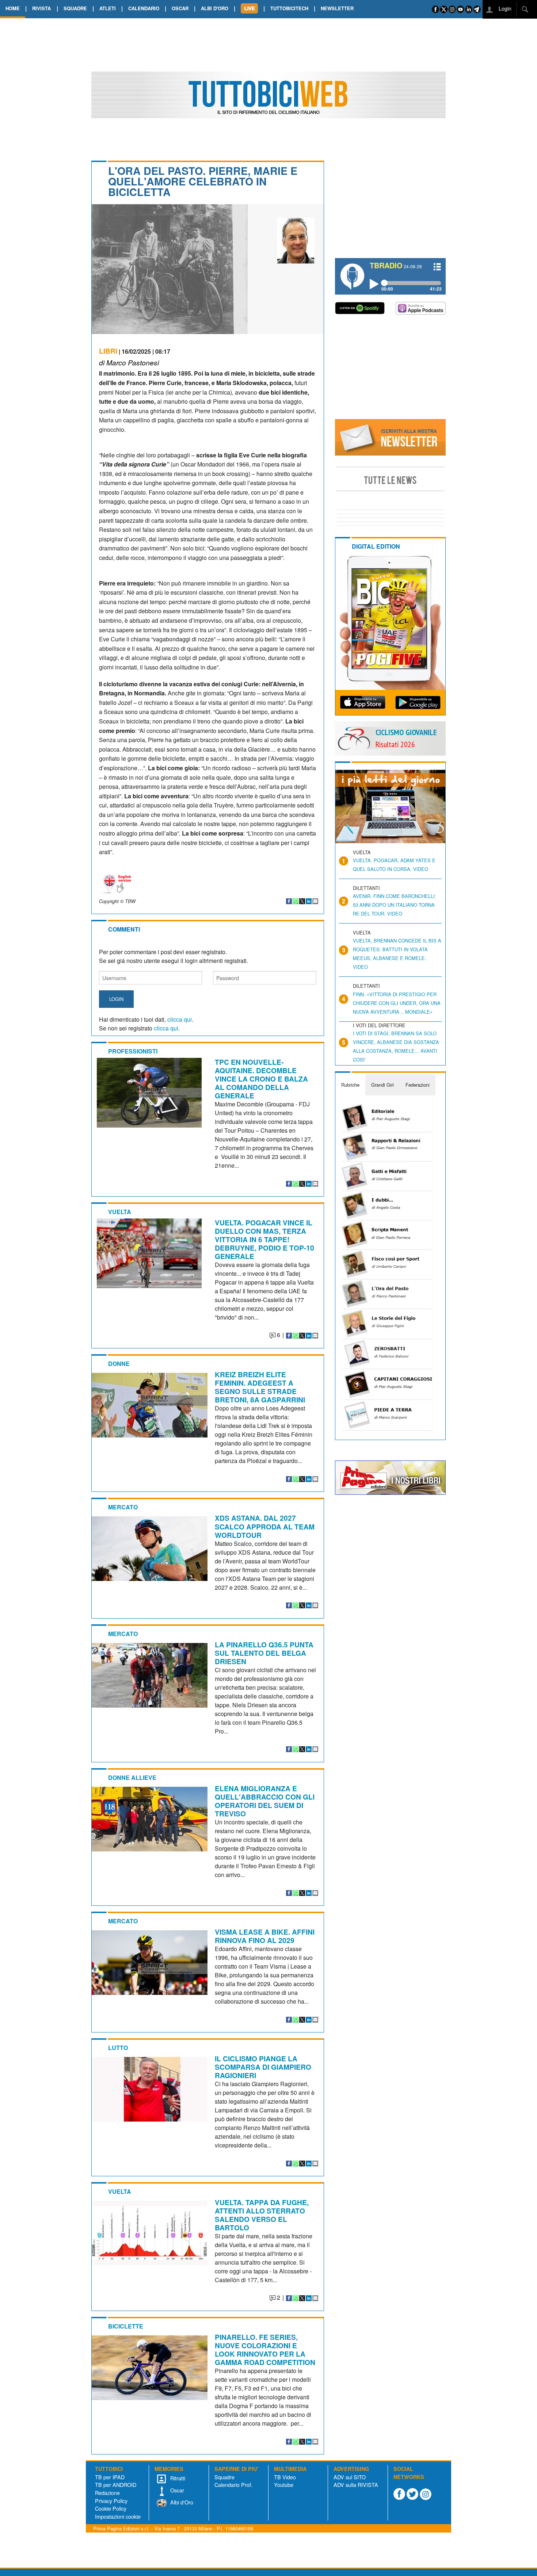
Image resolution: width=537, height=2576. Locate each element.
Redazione (107, 2493)
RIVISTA (41, 8)
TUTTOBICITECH (289, 8)
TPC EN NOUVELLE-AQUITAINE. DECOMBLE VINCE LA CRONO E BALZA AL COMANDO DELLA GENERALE (261, 1079)
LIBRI (108, 351)
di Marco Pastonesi (129, 362)
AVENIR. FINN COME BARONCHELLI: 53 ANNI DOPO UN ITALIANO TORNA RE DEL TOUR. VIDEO (395, 905)
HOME (13, 8)
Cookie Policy (111, 2508)
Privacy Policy (111, 2501)
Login (504, 8)
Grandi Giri (382, 1085)
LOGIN (116, 999)
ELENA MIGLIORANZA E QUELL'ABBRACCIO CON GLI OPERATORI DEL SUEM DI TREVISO (265, 1801)
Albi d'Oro (181, 2502)
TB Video (285, 2477)
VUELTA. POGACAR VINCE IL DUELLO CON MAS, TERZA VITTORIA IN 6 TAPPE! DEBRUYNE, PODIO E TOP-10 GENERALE (264, 1239)
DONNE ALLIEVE (132, 1778)
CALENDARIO (144, 8)
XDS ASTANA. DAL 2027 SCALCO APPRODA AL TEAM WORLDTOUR (265, 1526)
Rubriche (350, 1085)
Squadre (224, 2477)
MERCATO (123, 1507)
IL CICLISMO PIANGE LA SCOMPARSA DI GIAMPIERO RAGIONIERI (263, 2067)
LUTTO (118, 2048)
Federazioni (418, 1085)
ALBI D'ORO (215, 8)
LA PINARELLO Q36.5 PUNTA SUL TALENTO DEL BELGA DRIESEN (264, 1653)
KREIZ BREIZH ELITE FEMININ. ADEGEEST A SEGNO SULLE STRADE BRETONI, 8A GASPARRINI (260, 1387)
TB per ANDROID (116, 2485)
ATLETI (108, 8)
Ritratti (177, 2478)
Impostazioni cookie (118, 2516)
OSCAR (180, 8)
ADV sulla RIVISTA (356, 2485)
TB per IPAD (110, 2477)
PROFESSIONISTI (133, 1051)
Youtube (284, 2485)
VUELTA (120, 1212)
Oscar (176, 2490)
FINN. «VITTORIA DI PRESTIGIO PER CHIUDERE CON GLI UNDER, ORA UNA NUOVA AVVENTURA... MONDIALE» (397, 1003)
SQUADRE (75, 8)
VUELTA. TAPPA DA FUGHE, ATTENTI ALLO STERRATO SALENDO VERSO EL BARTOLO (262, 2215)
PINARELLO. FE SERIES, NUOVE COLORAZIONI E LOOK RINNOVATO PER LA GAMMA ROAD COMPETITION (265, 2350)
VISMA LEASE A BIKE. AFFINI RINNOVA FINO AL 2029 (265, 1936)
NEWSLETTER (337, 8)
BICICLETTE (126, 2326)
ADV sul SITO (350, 2477)
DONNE (119, 1364)
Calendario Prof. (233, 2485)
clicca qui (180, 1019)
